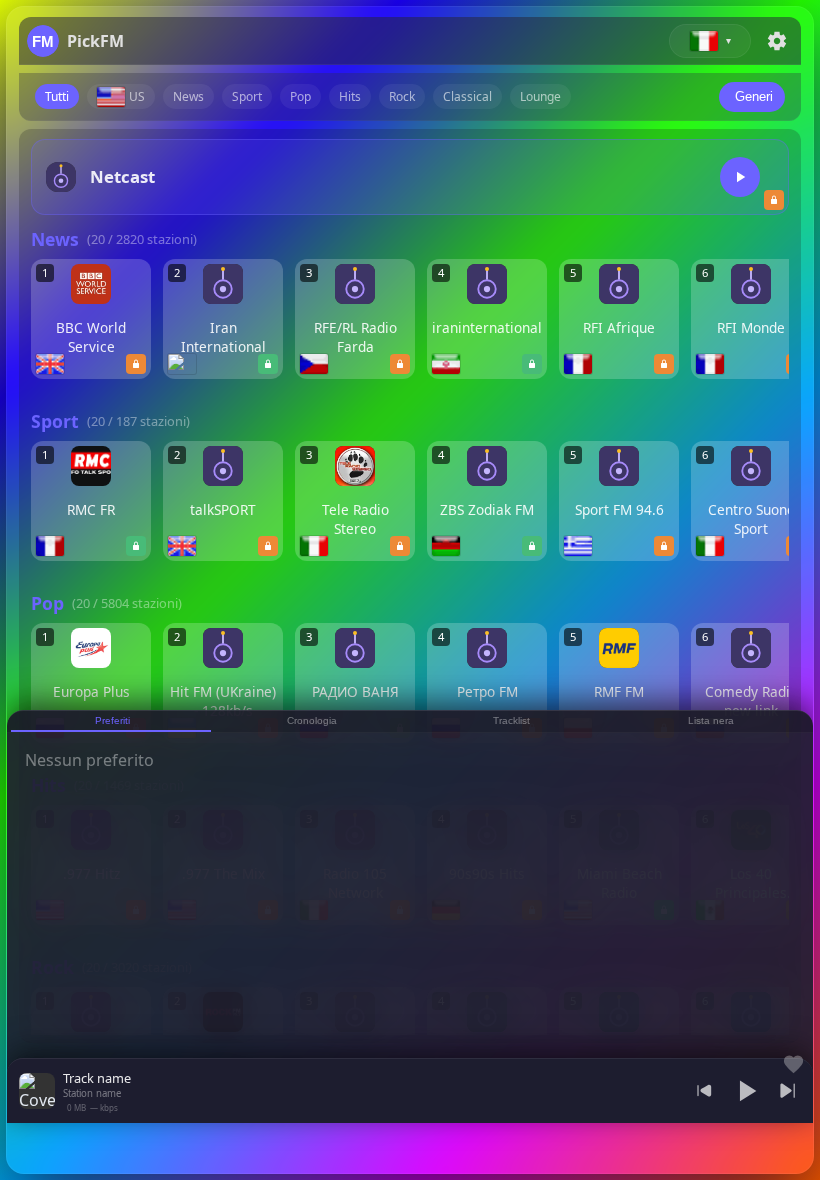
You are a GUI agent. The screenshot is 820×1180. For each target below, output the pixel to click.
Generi (754, 96)
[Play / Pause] (746, 1091)
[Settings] (777, 41)
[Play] (740, 177)
